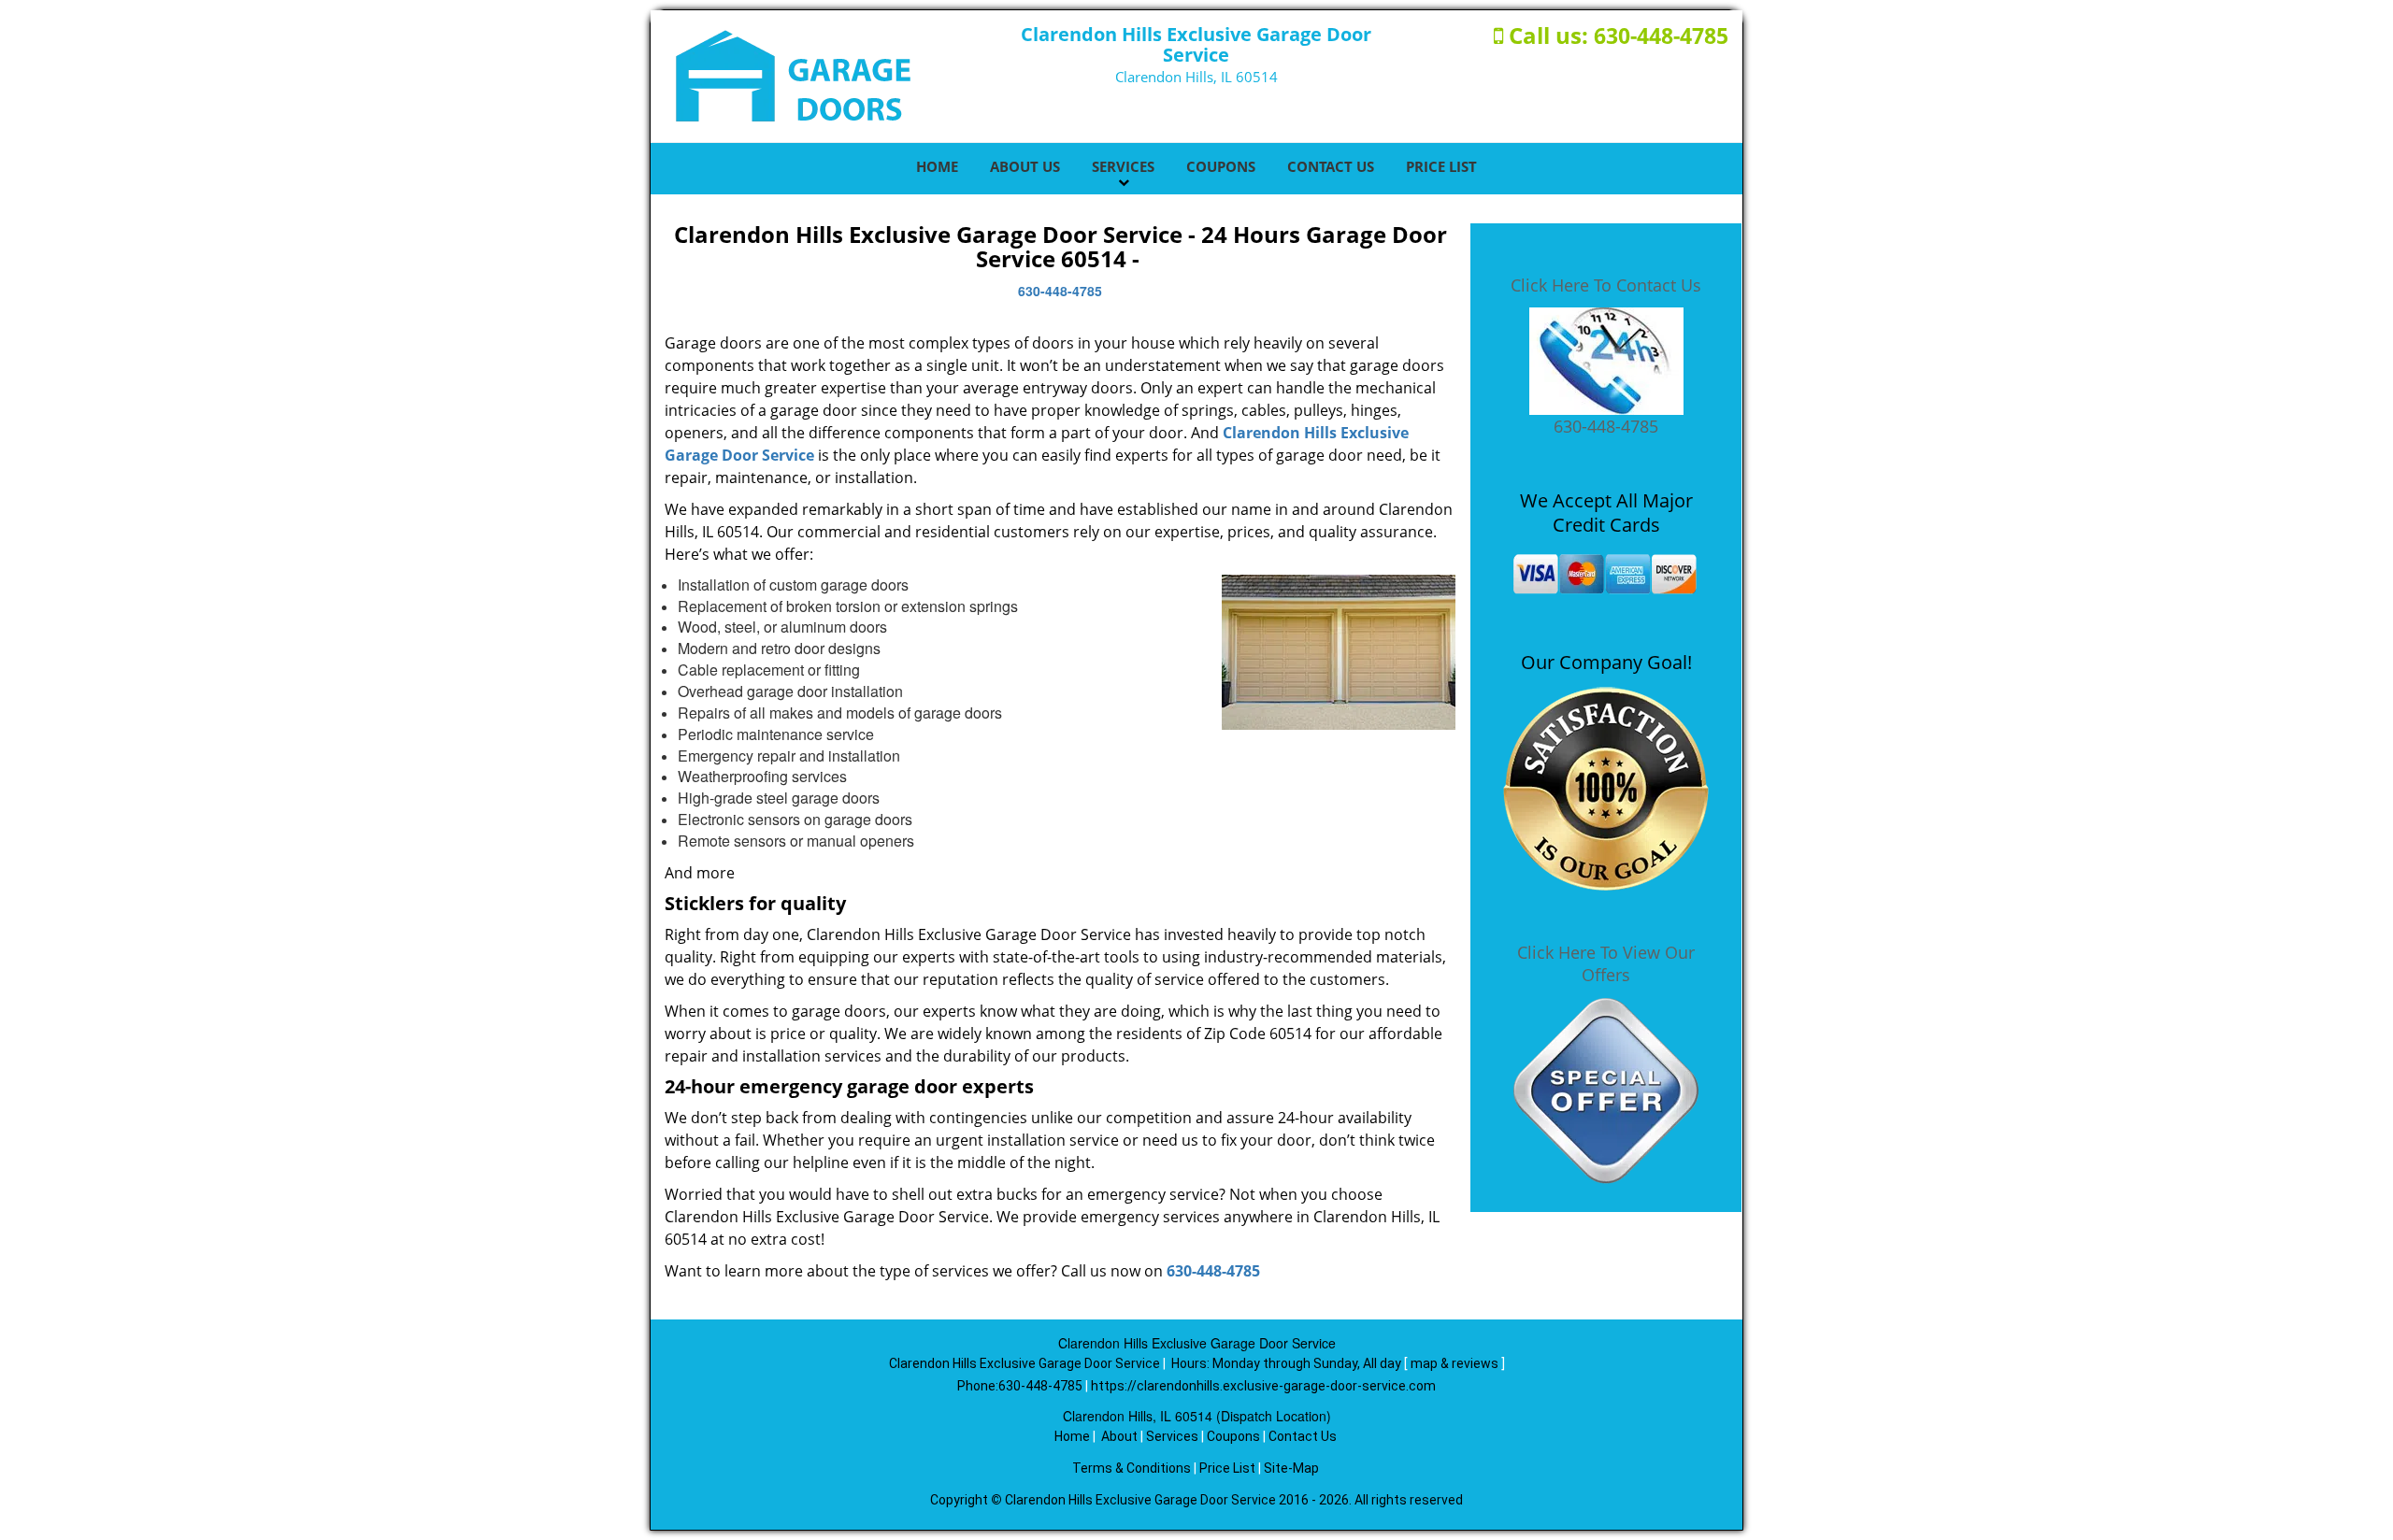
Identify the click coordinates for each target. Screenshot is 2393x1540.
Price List (1441, 166)
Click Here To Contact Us (1606, 285)
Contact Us (1331, 166)
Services (1123, 166)
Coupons (1221, 166)
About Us (1025, 166)
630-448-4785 (1661, 36)
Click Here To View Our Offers (1606, 963)
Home (937, 166)
